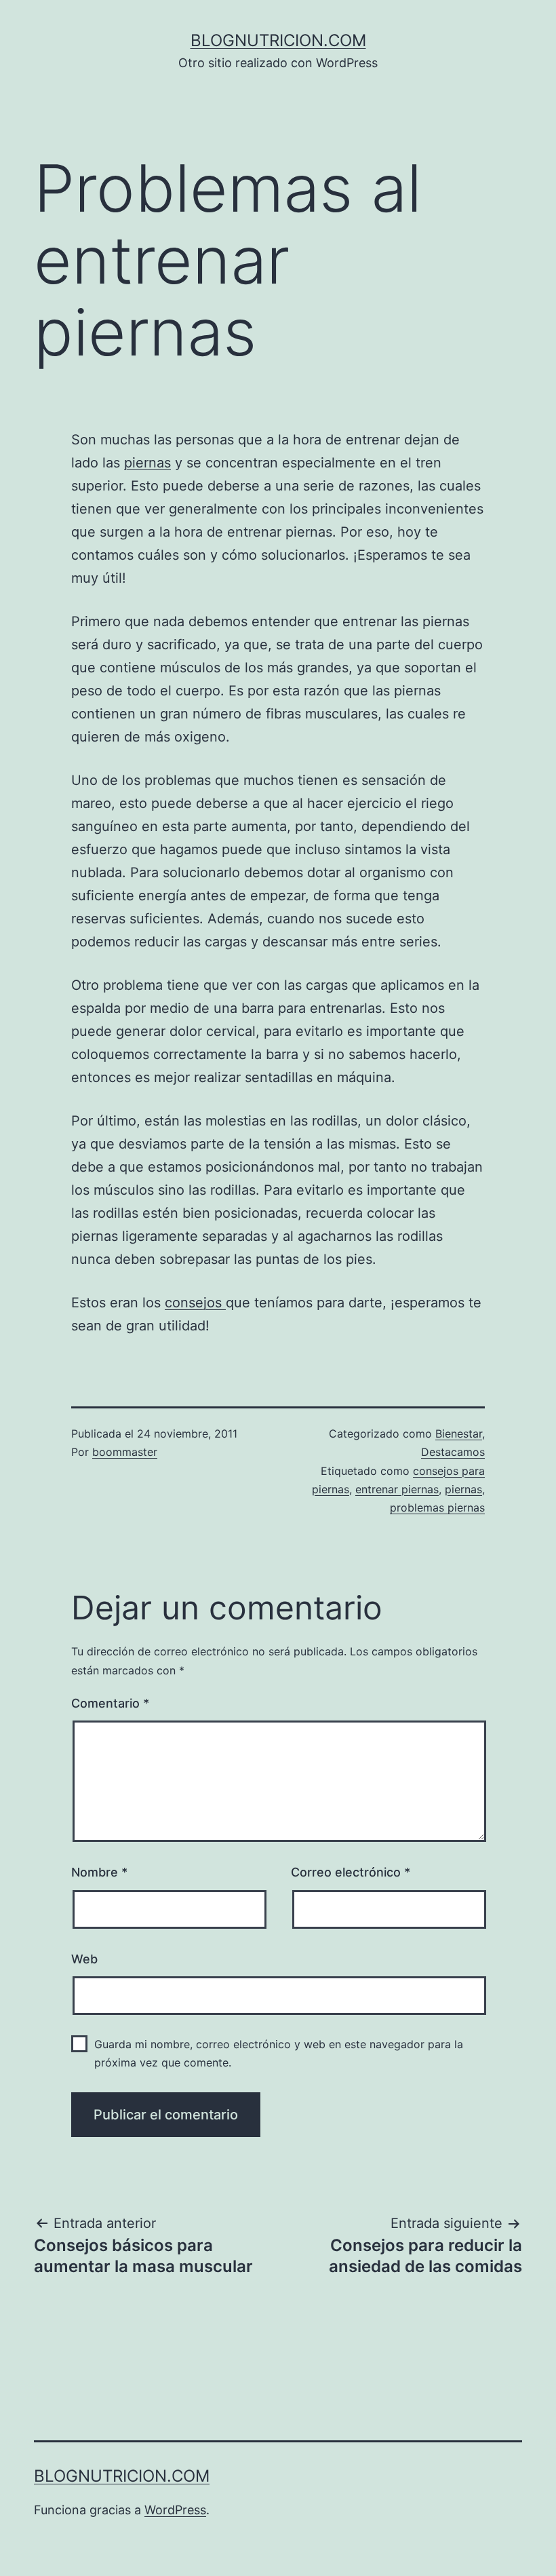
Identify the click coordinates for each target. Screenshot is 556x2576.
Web (84, 1959)
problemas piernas (437, 1507)
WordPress (175, 2510)
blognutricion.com (278, 40)
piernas (147, 463)
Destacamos (453, 1452)
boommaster (125, 1452)
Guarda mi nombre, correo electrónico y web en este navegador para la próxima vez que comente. (279, 2053)
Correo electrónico (351, 1872)
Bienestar (459, 1434)
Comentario (110, 1703)
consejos (195, 1303)
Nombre (99, 1872)
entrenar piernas (397, 1489)
